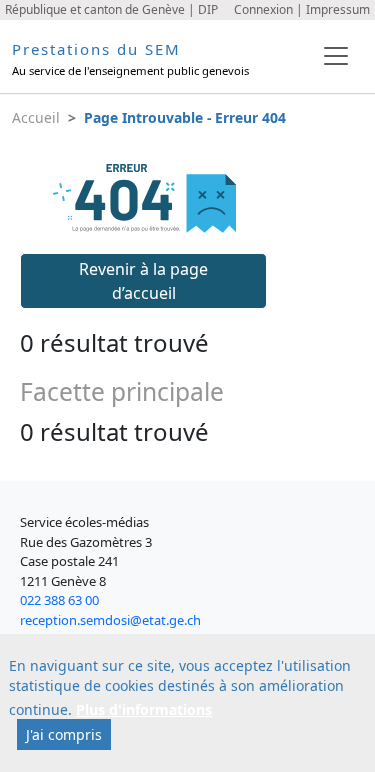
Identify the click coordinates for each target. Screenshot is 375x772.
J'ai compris (64, 734)
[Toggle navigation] (336, 56)
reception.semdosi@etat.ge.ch (110, 620)
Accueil (36, 117)
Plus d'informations (144, 709)
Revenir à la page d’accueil (143, 281)
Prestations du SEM (96, 49)
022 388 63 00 (59, 600)
